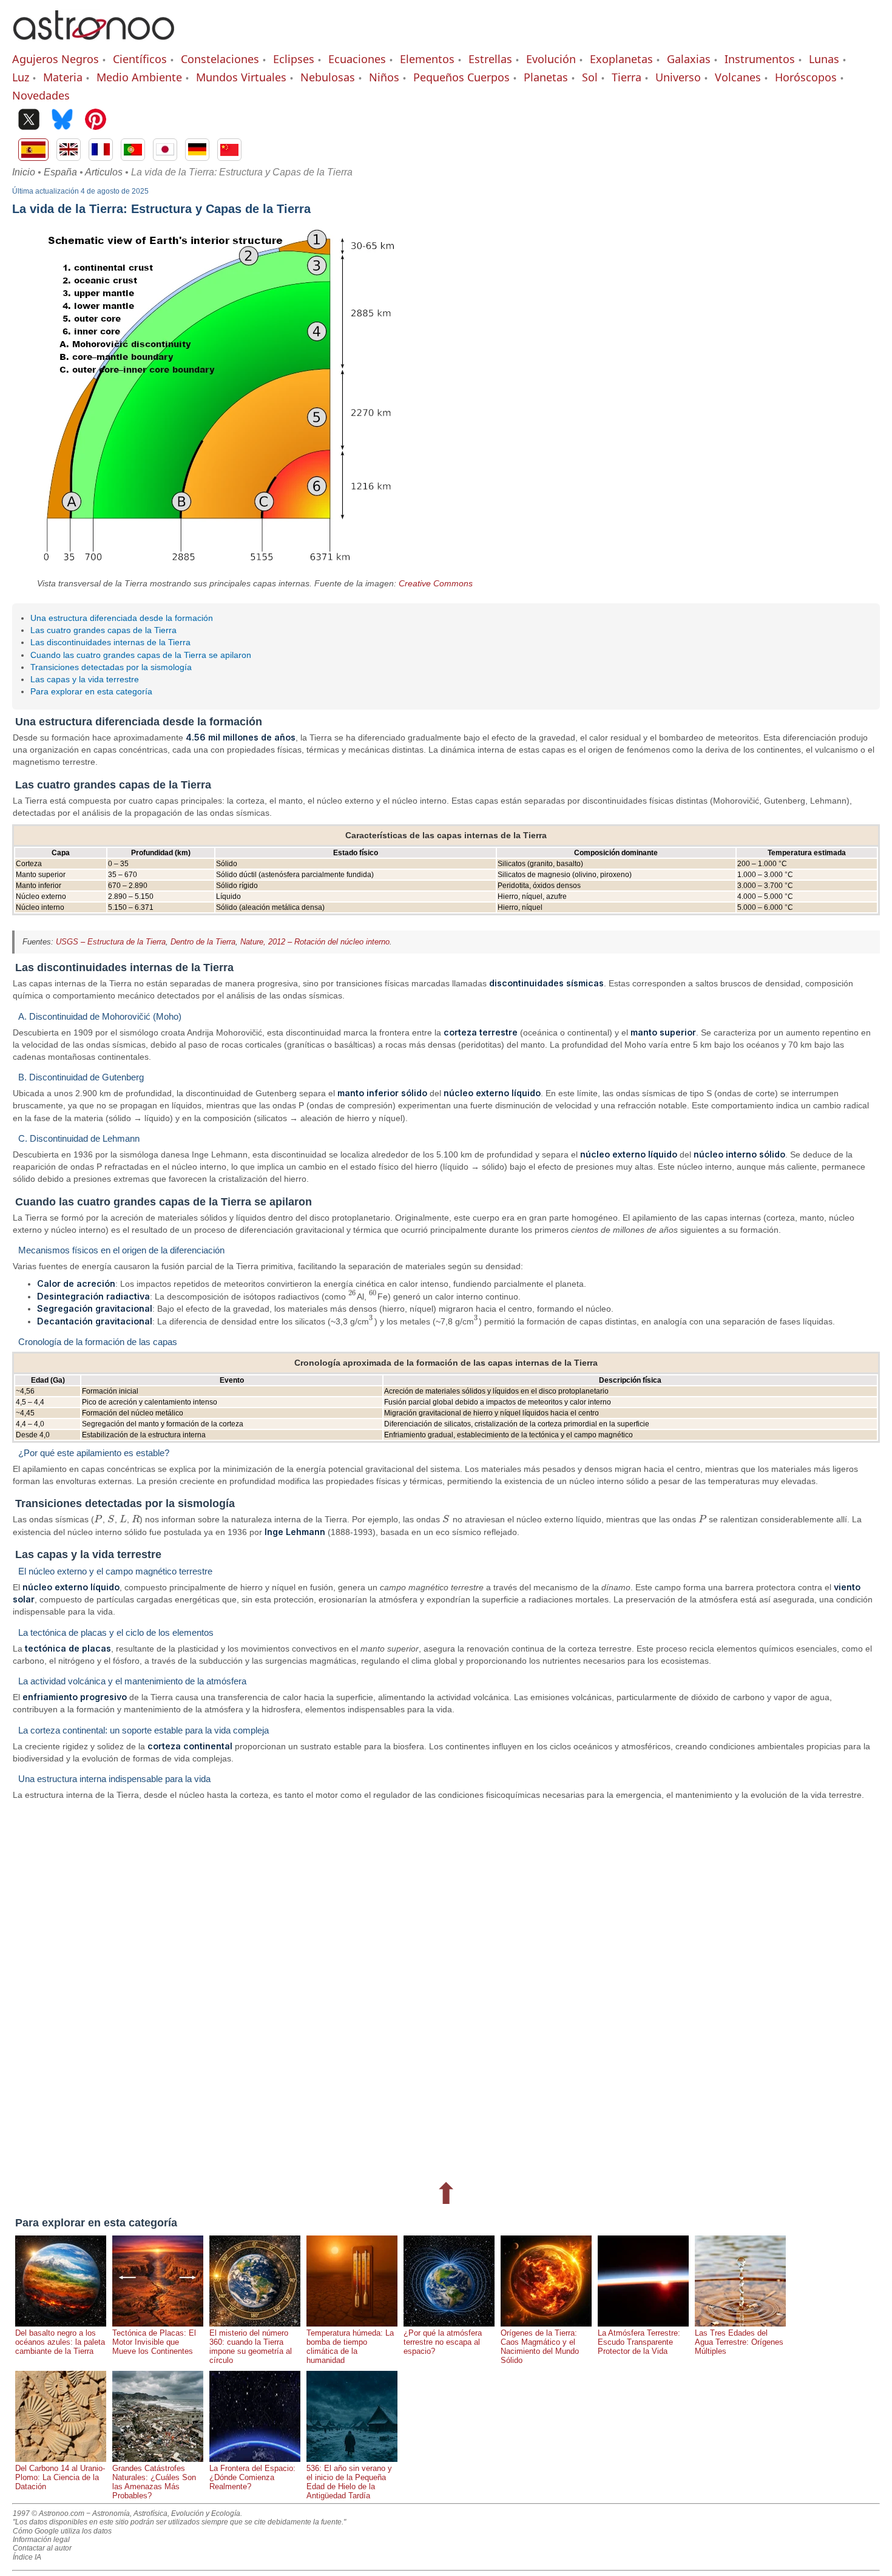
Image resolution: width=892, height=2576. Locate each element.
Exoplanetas (621, 59)
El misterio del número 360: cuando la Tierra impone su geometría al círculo (251, 2347)
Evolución (551, 59)
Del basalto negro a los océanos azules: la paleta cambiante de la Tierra (60, 2342)
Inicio (24, 172)
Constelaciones (220, 59)
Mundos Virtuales (241, 77)
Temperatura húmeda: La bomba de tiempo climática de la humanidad (350, 2347)
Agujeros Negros (56, 59)
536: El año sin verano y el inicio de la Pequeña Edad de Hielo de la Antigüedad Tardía (349, 2482)
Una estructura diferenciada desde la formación (122, 618)
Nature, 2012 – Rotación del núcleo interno (315, 942)
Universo (678, 77)
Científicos (140, 59)
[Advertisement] (376, 1988)
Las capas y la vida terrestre (85, 679)
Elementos (427, 59)
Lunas (824, 59)
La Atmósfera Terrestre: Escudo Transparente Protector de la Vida (639, 2342)
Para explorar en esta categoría (91, 691)
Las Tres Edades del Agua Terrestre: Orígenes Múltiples (739, 2342)
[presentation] (353, 1296)
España (60, 172)
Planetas (546, 77)
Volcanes (738, 77)
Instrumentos (760, 59)
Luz (21, 77)
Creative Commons (436, 583)
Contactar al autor (42, 2548)
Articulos (104, 172)
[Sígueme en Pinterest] (96, 120)
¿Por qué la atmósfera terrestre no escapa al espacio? (443, 2342)
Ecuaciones (357, 59)
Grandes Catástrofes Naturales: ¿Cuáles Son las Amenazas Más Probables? (154, 2482)
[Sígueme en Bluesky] (62, 120)
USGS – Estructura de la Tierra (111, 942)
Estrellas (490, 59)
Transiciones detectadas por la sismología (111, 667)
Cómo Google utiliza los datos (62, 2531)
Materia (63, 77)
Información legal (41, 2540)
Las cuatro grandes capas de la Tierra (103, 630)
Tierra (627, 77)
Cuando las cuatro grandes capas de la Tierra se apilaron (141, 655)
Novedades (41, 95)
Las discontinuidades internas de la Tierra (110, 642)
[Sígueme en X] (29, 120)
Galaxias (689, 59)
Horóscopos (806, 77)
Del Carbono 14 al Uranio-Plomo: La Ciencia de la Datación (60, 2477)
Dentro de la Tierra (203, 942)
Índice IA (27, 2557)
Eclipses (294, 59)
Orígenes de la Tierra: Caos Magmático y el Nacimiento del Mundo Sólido (540, 2347)
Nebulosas (328, 77)
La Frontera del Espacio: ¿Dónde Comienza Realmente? (252, 2477)
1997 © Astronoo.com (49, 2513)
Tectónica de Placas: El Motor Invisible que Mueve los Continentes (154, 2342)
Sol (590, 77)
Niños (384, 77)
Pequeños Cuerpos (461, 77)
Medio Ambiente (139, 77)
